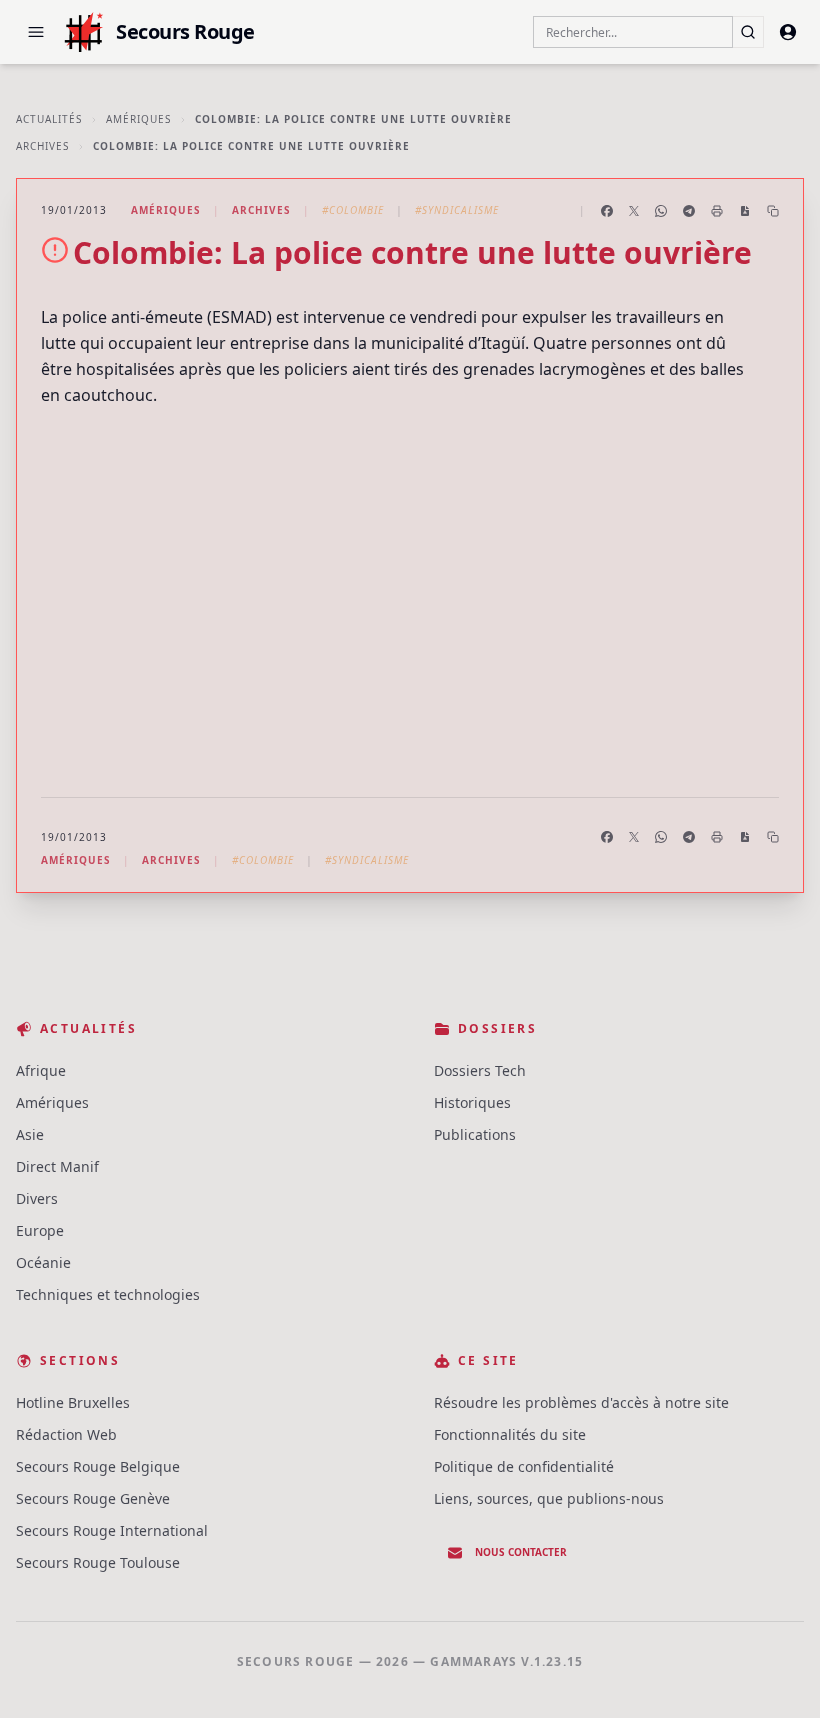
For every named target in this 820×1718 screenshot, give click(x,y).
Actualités (49, 119)
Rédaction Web (66, 1434)
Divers (37, 1198)
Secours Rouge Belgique (98, 1466)
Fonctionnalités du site (510, 1434)
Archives (42, 146)
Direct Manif (57, 1166)
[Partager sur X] (634, 211)
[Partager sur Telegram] (689, 211)
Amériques (138, 119)
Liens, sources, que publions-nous (549, 1498)
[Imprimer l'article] (717, 211)
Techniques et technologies (108, 1294)
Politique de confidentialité (524, 1466)
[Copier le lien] (773, 211)
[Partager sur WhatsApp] (661, 211)
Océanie (43, 1262)
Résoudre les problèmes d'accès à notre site (581, 1402)
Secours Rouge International (112, 1530)
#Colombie (353, 210)
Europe (40, 1230)
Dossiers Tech (480, 1070)
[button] (36, 32)
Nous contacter (521, 1552)
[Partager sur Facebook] (607, 211)
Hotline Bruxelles (73, 1402)
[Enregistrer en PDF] (745, 211)
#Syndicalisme (457, 210)
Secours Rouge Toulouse (98, 1562)
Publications (475, 1134)
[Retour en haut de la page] (776, 1674)
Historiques (472, 1102)
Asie (30, 1134)
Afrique (41, 1070)
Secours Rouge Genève (93, 1498)
